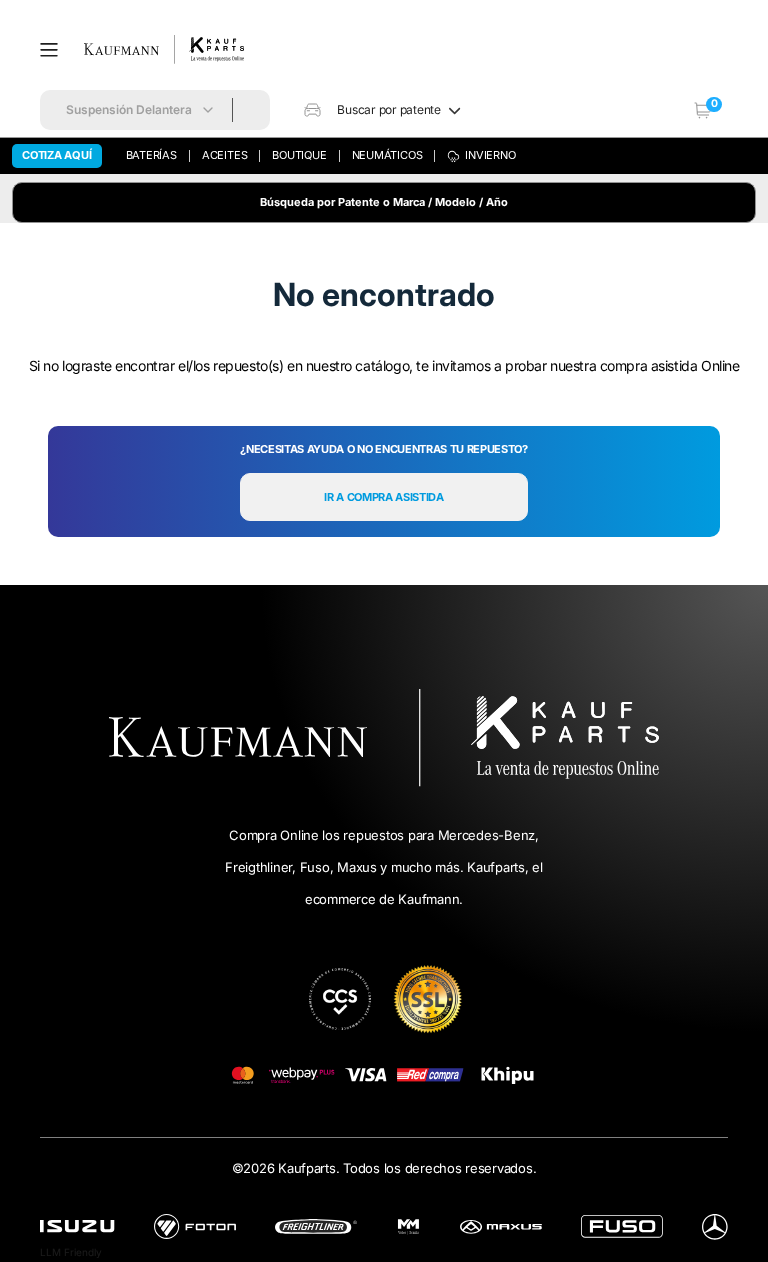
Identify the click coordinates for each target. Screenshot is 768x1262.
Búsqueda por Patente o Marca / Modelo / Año (384, 202)
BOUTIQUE (299, 155)
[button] (56, 50)
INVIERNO (490, 155)
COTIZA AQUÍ (57, 155)
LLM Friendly (71, 1252)
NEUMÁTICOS (387, 155)
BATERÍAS (151, 155)
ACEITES (224, 155)
